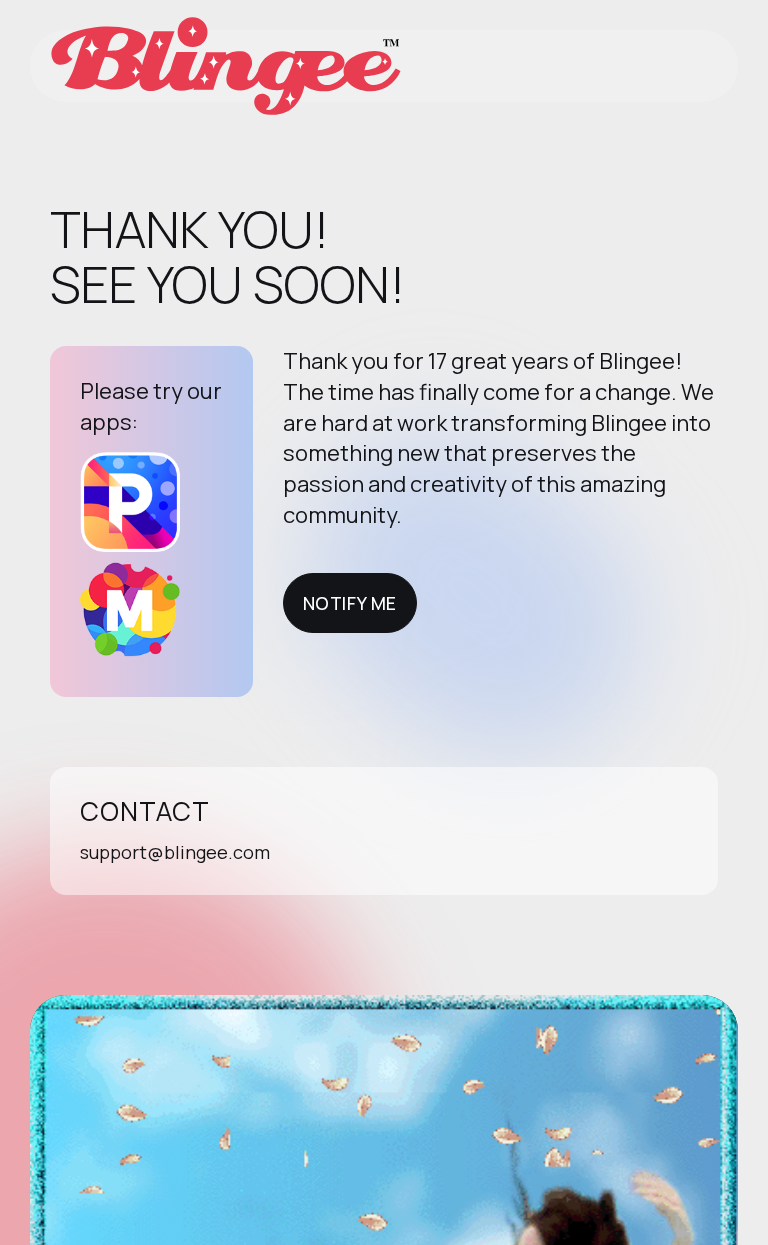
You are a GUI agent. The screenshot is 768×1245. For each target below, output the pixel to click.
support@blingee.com (175, 852)
